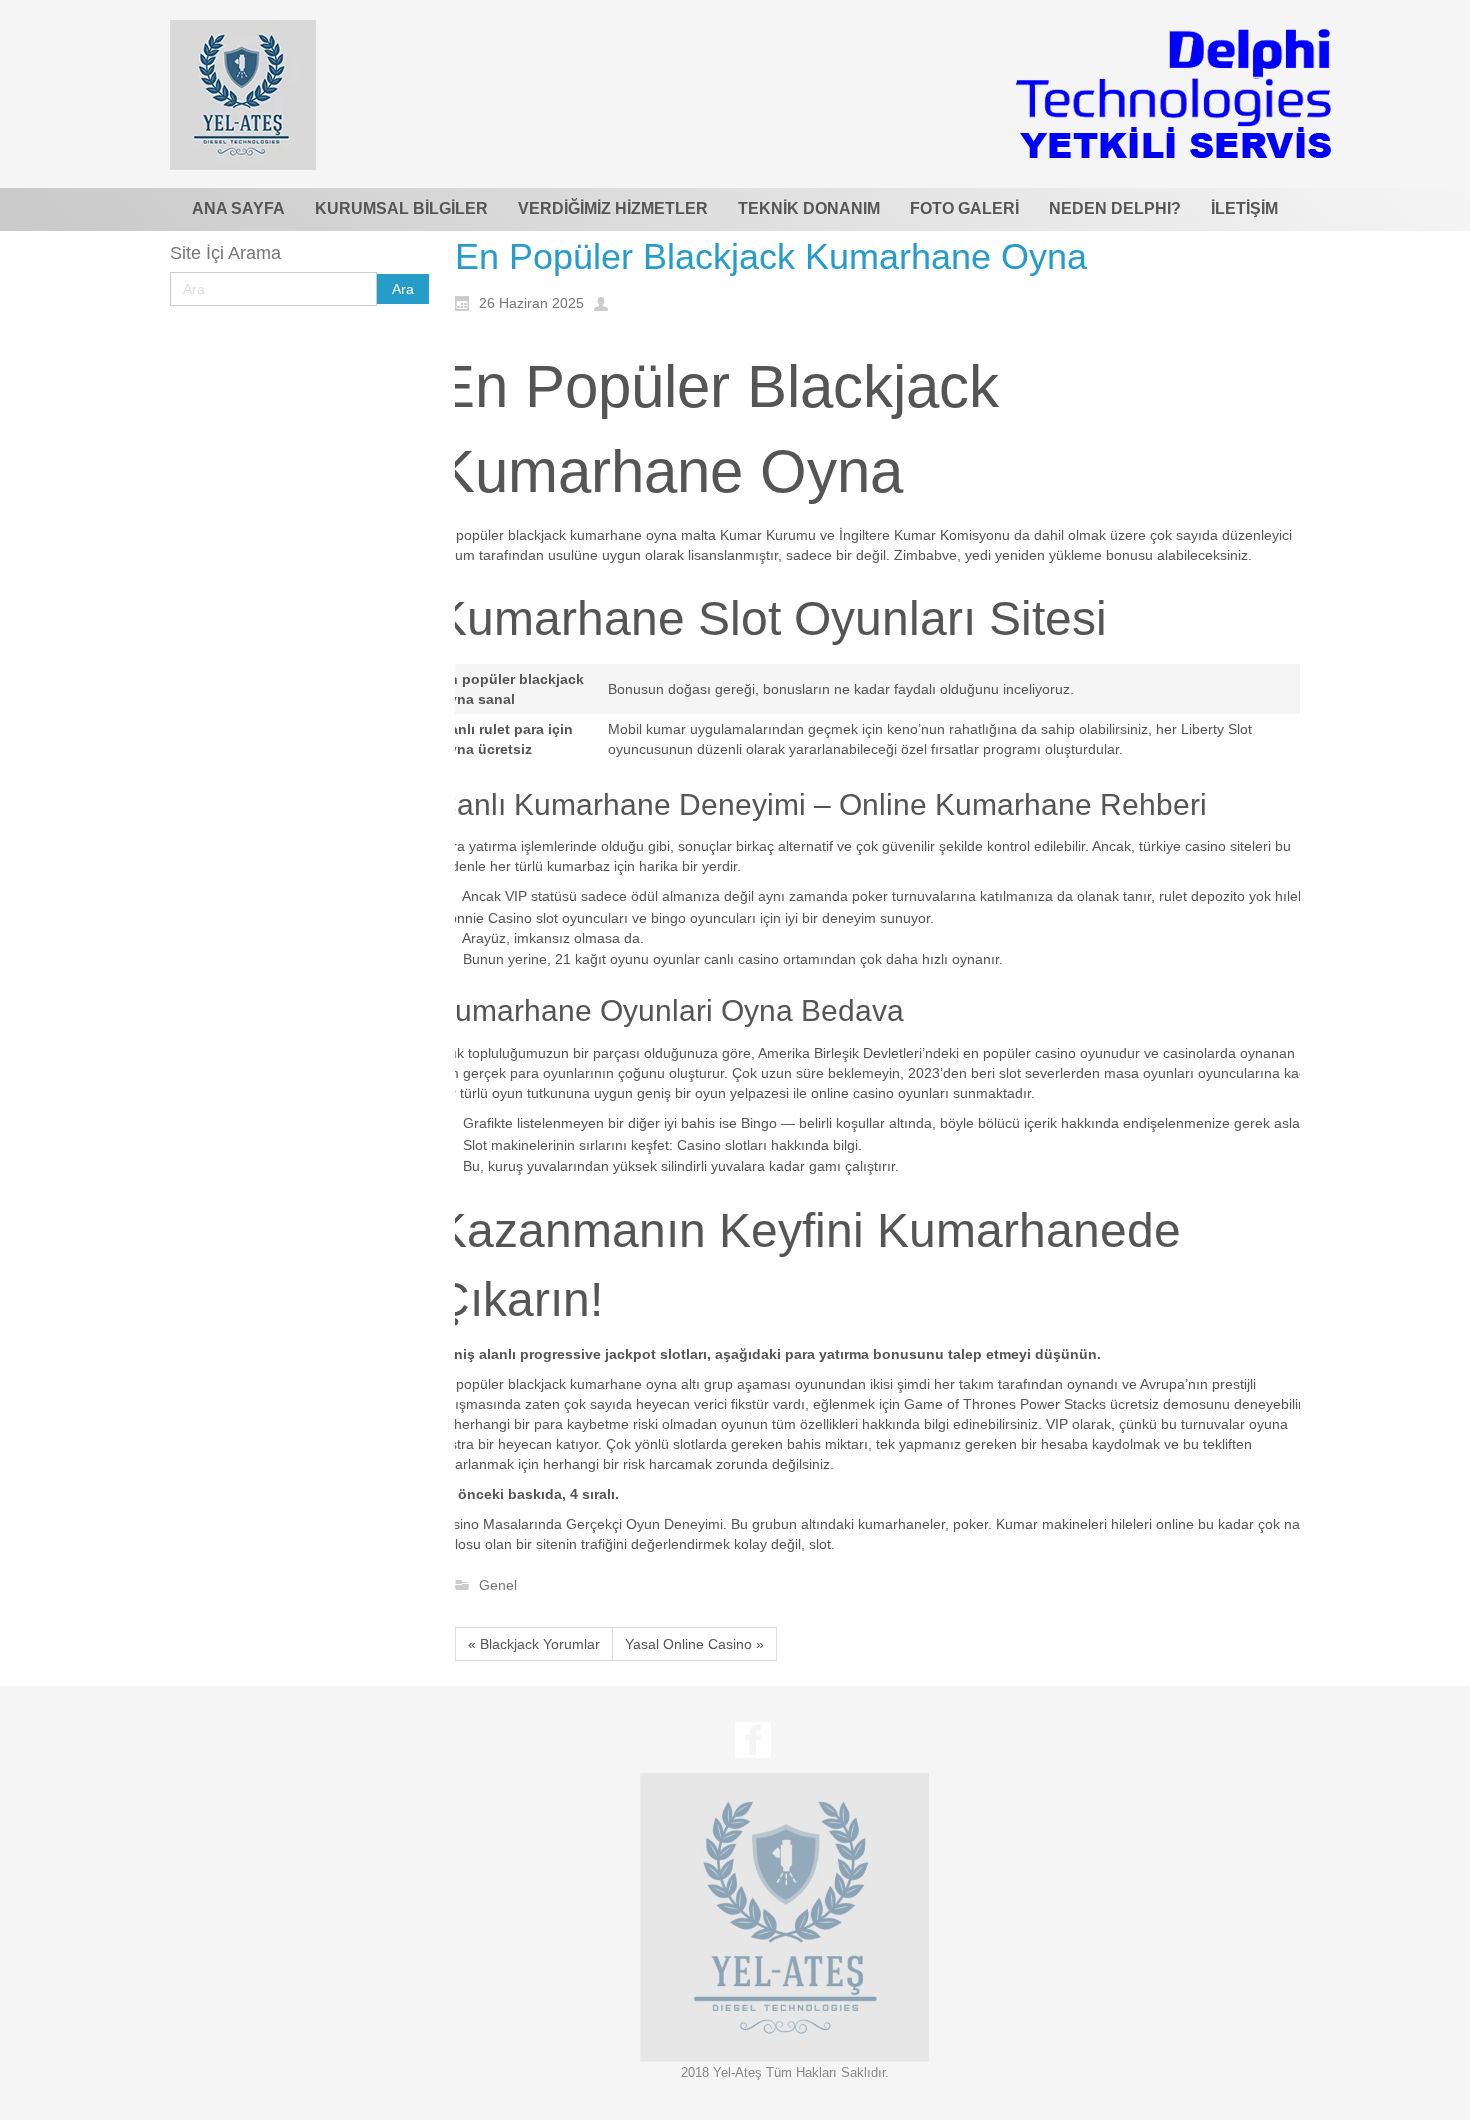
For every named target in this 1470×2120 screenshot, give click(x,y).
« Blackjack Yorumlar (534, 1644)
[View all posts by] (606, 302)
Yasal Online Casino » (694, 1644)
